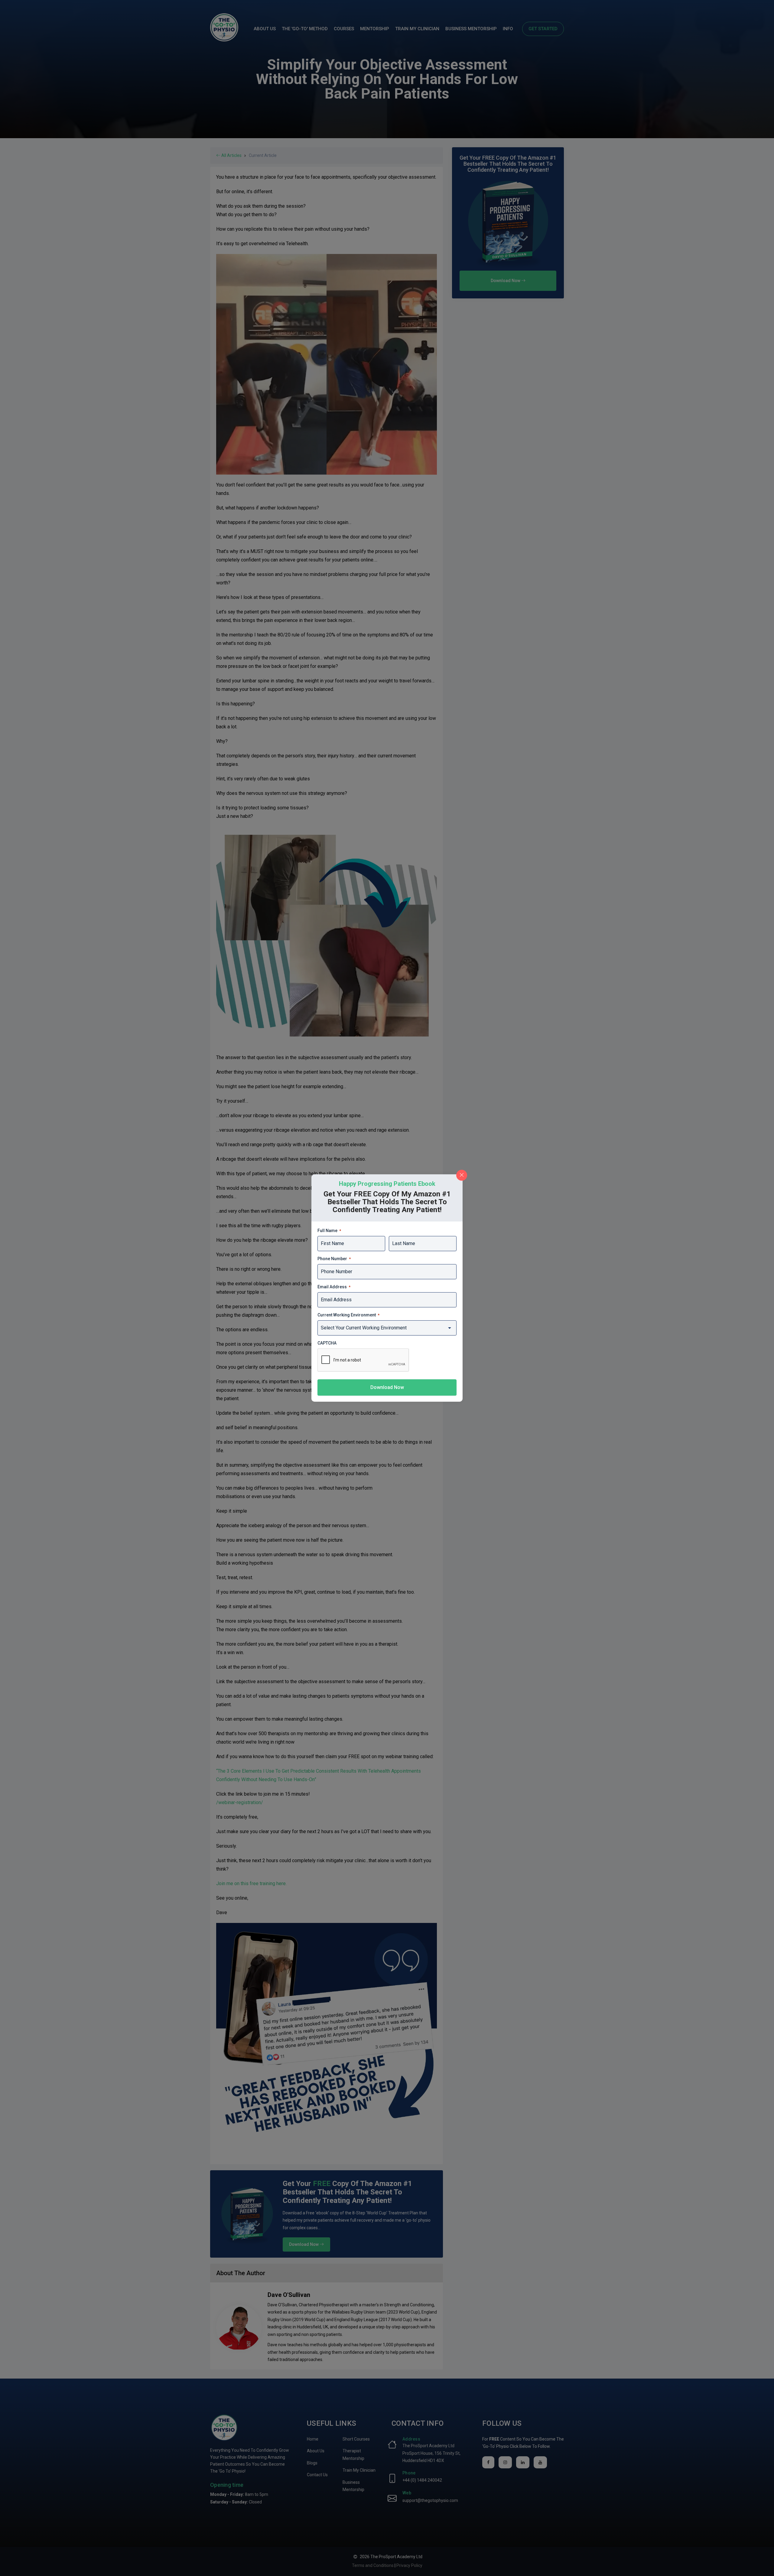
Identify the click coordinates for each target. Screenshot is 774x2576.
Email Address (334, 1287)
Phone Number (334, 1259)
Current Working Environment (348, 1315)
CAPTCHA (327, 1343)
